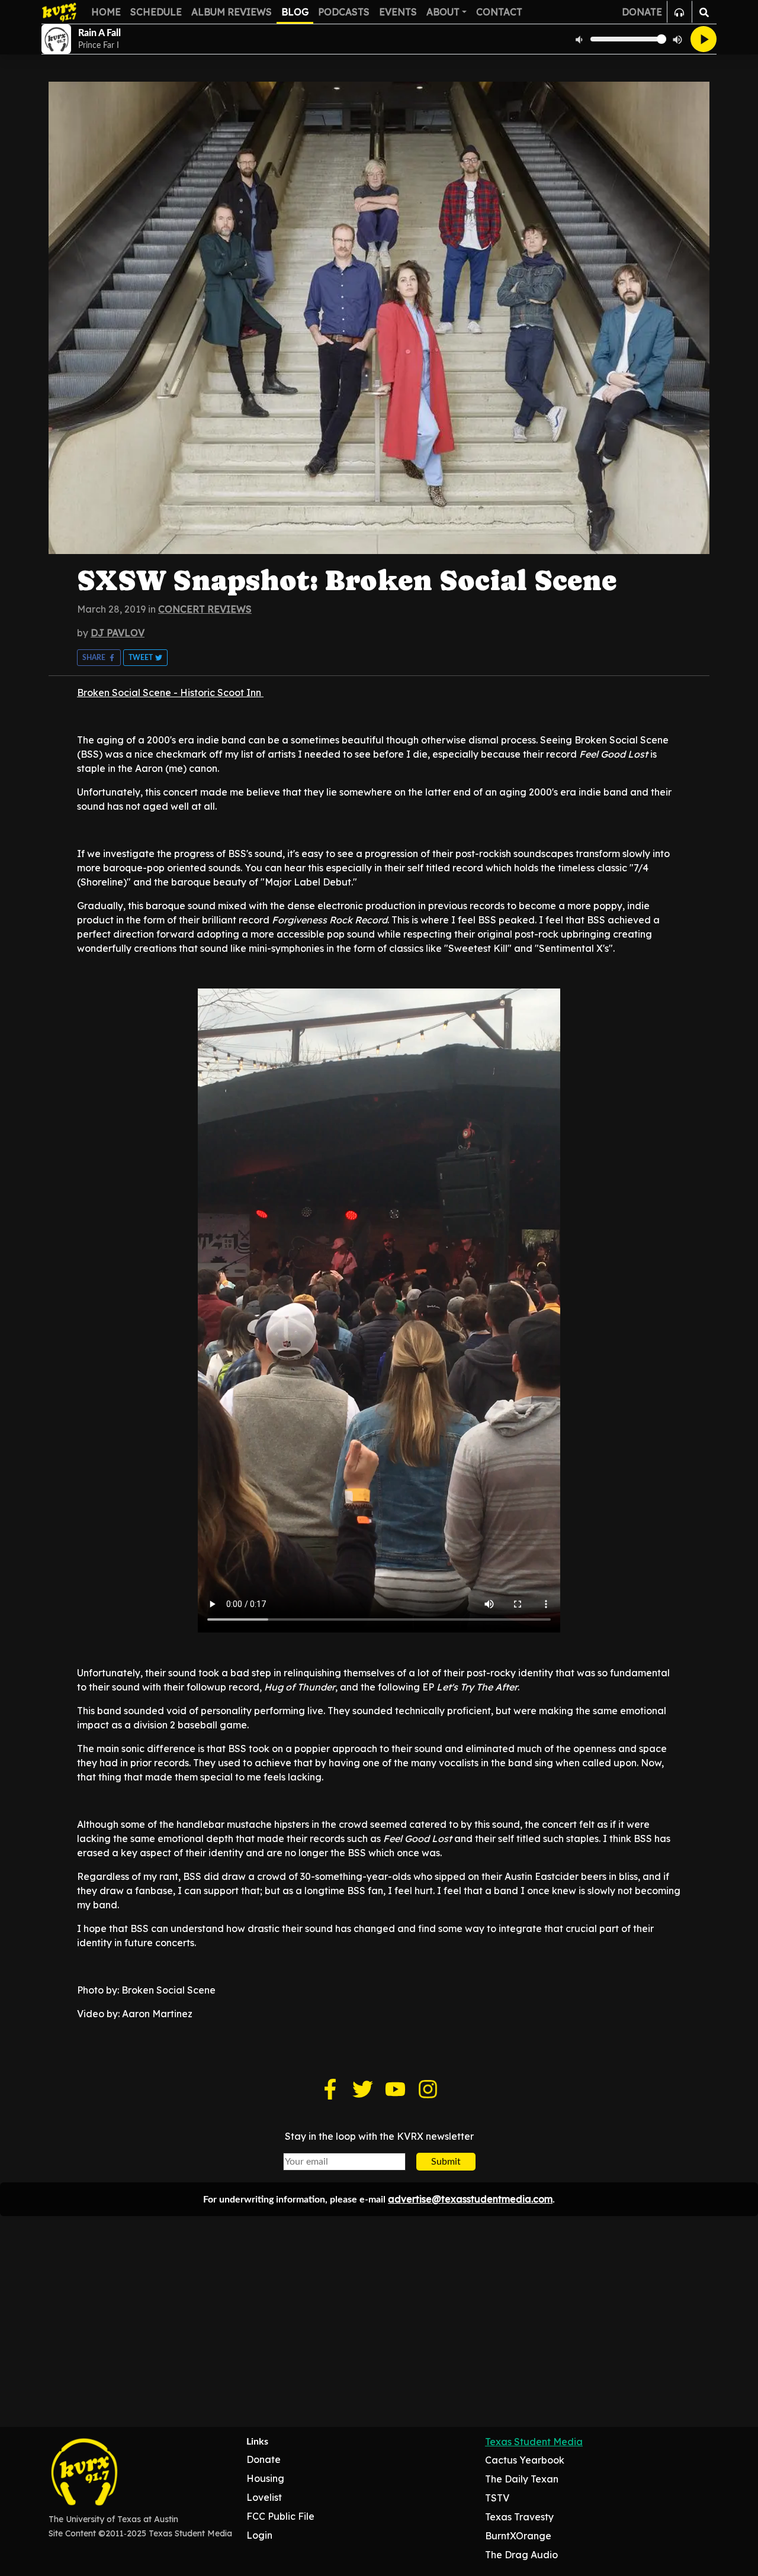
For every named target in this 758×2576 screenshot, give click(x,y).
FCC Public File (280, 2516)
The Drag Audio (521, 2555)
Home (106, 12)
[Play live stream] (704, 39)
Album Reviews (232, 12)
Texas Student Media (534, 2442)
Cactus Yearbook (525, 2460)
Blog (295, 12)
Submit (446, 2162)
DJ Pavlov (118, 633)
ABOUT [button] (443, 12)
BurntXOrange (518, 2536)
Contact (499, 12)
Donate (264, 2459)
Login (259, 2535)
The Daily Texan (522, 2479)
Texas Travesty (519, 2517)
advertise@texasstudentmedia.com (470, 2199)
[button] (99, 658)
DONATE (642, 12)
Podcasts (344, 12)
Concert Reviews (205, 609)
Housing (265, 2478)
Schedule (156, 12)
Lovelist (264, 2497)
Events (398, 12)
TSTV (497, 2498)
